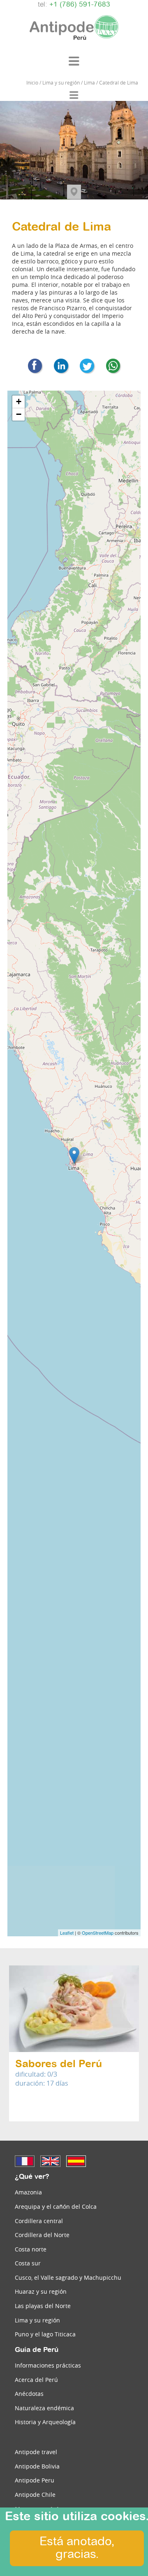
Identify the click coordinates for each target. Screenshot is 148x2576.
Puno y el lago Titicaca (45, 2334)
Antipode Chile (35, 2495)
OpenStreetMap (98, 1933)
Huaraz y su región (41, 2291)
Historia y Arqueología (45, 2422)
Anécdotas (29, 2394)
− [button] (19, 414)
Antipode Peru (35, 2480)
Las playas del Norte (43, 2306)
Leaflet (67, 1933)
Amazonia (28, 2192)
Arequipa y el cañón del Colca (56, 2207)
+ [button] (19, 401)
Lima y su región (37, 2320)
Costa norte (31, 2249)
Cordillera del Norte (42, 2235)
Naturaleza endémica (44, 2408)
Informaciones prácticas (48, 2365)
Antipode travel (36, 2452)
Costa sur (28, 2263)
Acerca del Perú (36, 2380)
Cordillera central (39, 2221)
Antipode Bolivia (37, 2466)
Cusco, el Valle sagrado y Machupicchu (68, 2277)
